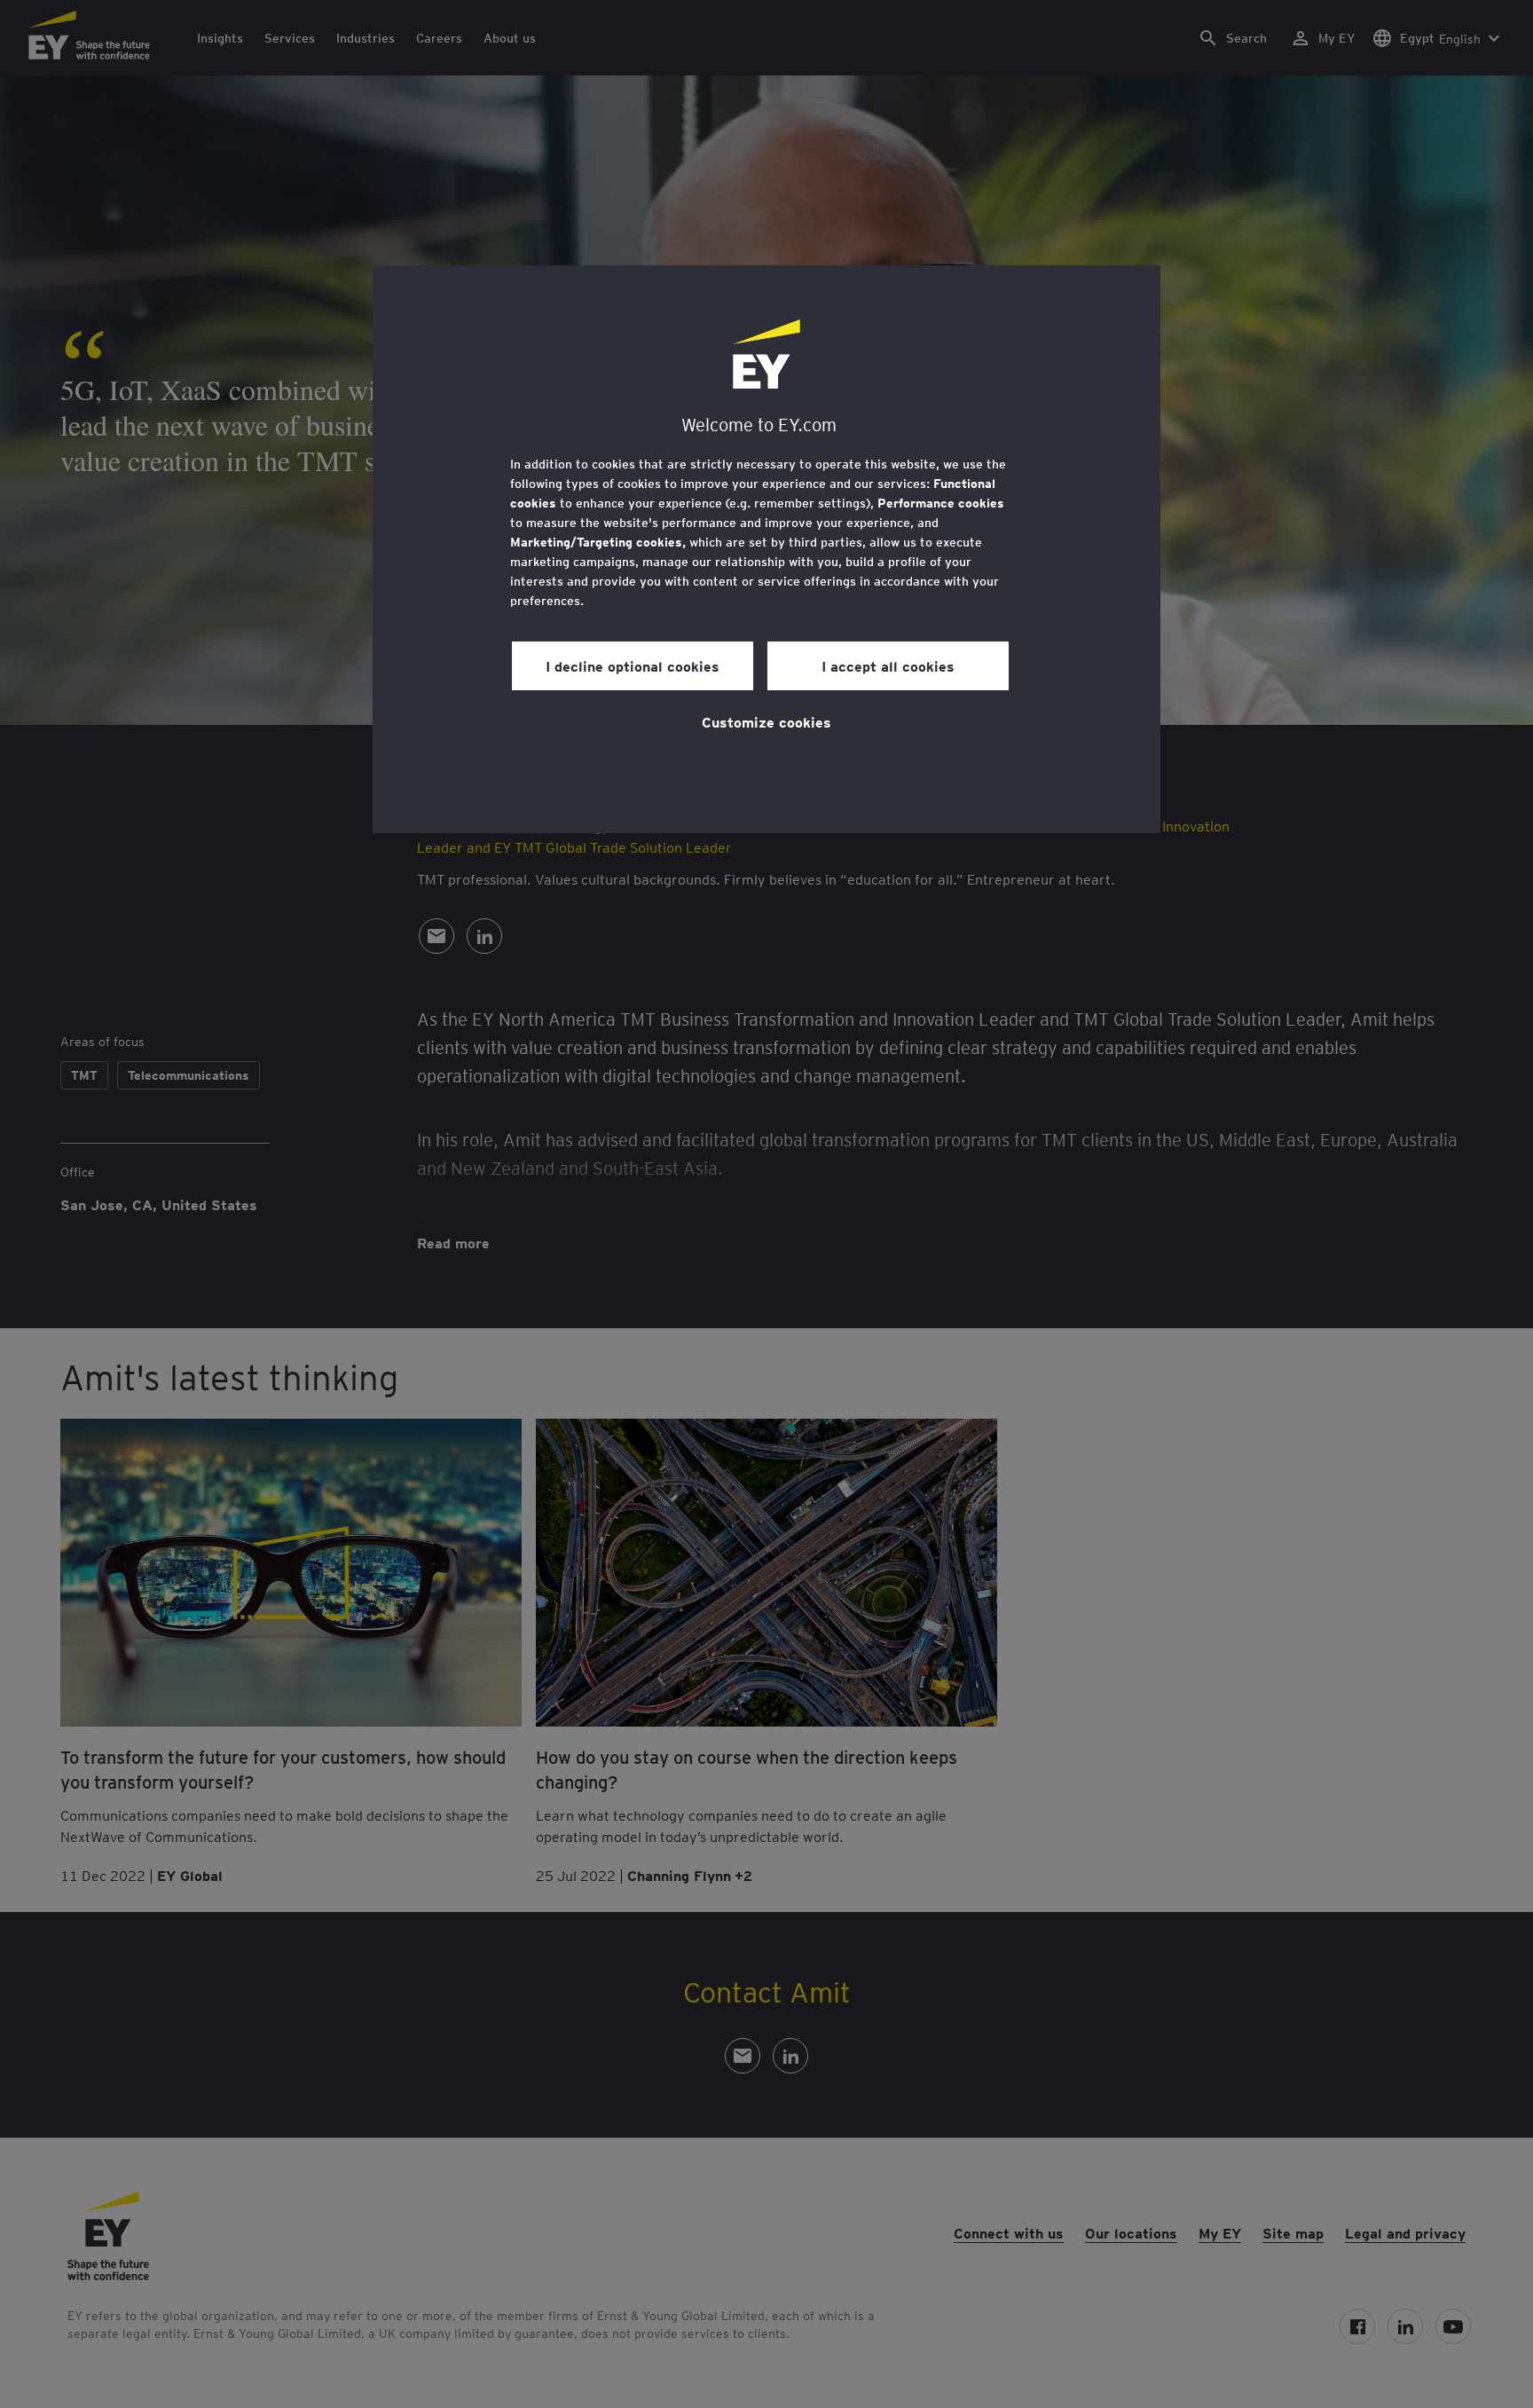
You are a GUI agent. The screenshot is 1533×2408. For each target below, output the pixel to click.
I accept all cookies (888, 665)
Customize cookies (766, 721)
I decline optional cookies (633, 665)
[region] (766, 549)
